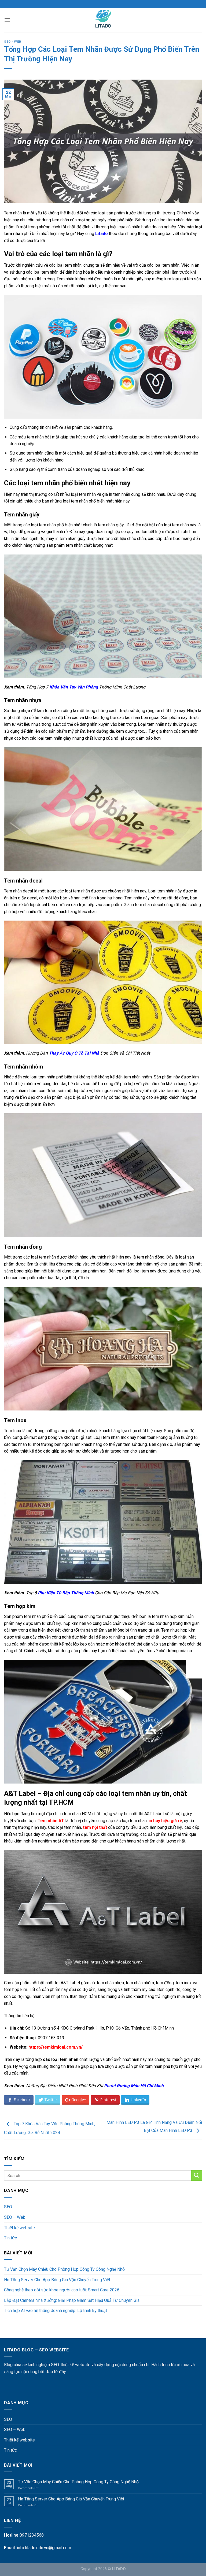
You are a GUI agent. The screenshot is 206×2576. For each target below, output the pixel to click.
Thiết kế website (19, 2228)
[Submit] (197, 2175)
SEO (8, 2207)
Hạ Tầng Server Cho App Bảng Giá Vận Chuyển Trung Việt (57, 2280)
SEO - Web (13, 42)
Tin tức (10, 2238)
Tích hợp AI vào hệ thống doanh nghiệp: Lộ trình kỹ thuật (56, 2311)
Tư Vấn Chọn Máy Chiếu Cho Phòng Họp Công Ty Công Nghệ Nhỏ (64, 2269)
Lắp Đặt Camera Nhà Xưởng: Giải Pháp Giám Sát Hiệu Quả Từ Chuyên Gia (72, 2300)
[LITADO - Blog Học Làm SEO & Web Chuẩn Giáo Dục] (103, 20)
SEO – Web (15, 2217)
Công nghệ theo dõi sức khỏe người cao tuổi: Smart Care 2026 (62, 2290)
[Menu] (7, 20)
